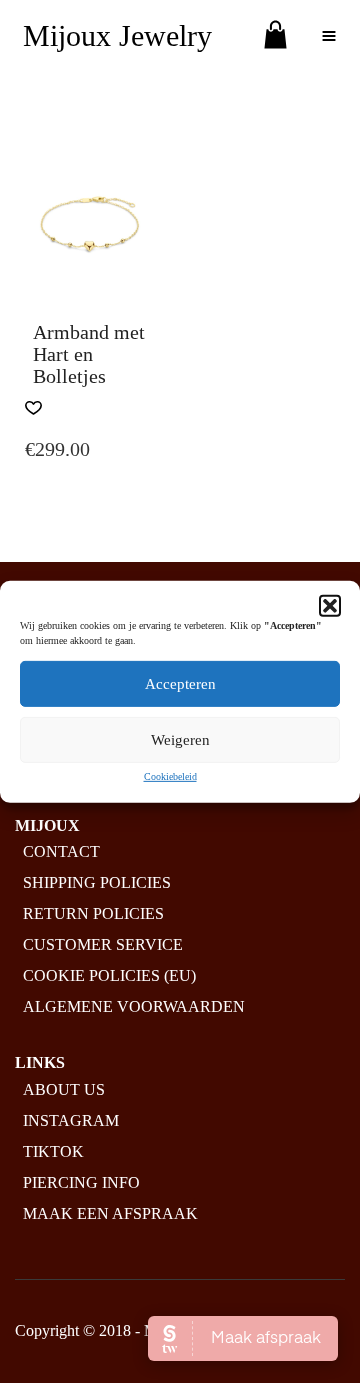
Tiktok (53, 1151)
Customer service (103, 944)
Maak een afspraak (110, 1213)
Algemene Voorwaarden (134, 1006)
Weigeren (180, 739)
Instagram (71, 1120)
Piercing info (81, 1182)
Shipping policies (97, 882)
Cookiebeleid (170, 775)
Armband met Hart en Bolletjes (89, 354)
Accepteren (180, 683)
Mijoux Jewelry (117, 35)
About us (64, 1089)
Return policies (93, 913)
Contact (61, 851)
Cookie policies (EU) (109, 975)
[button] (330, 605)
